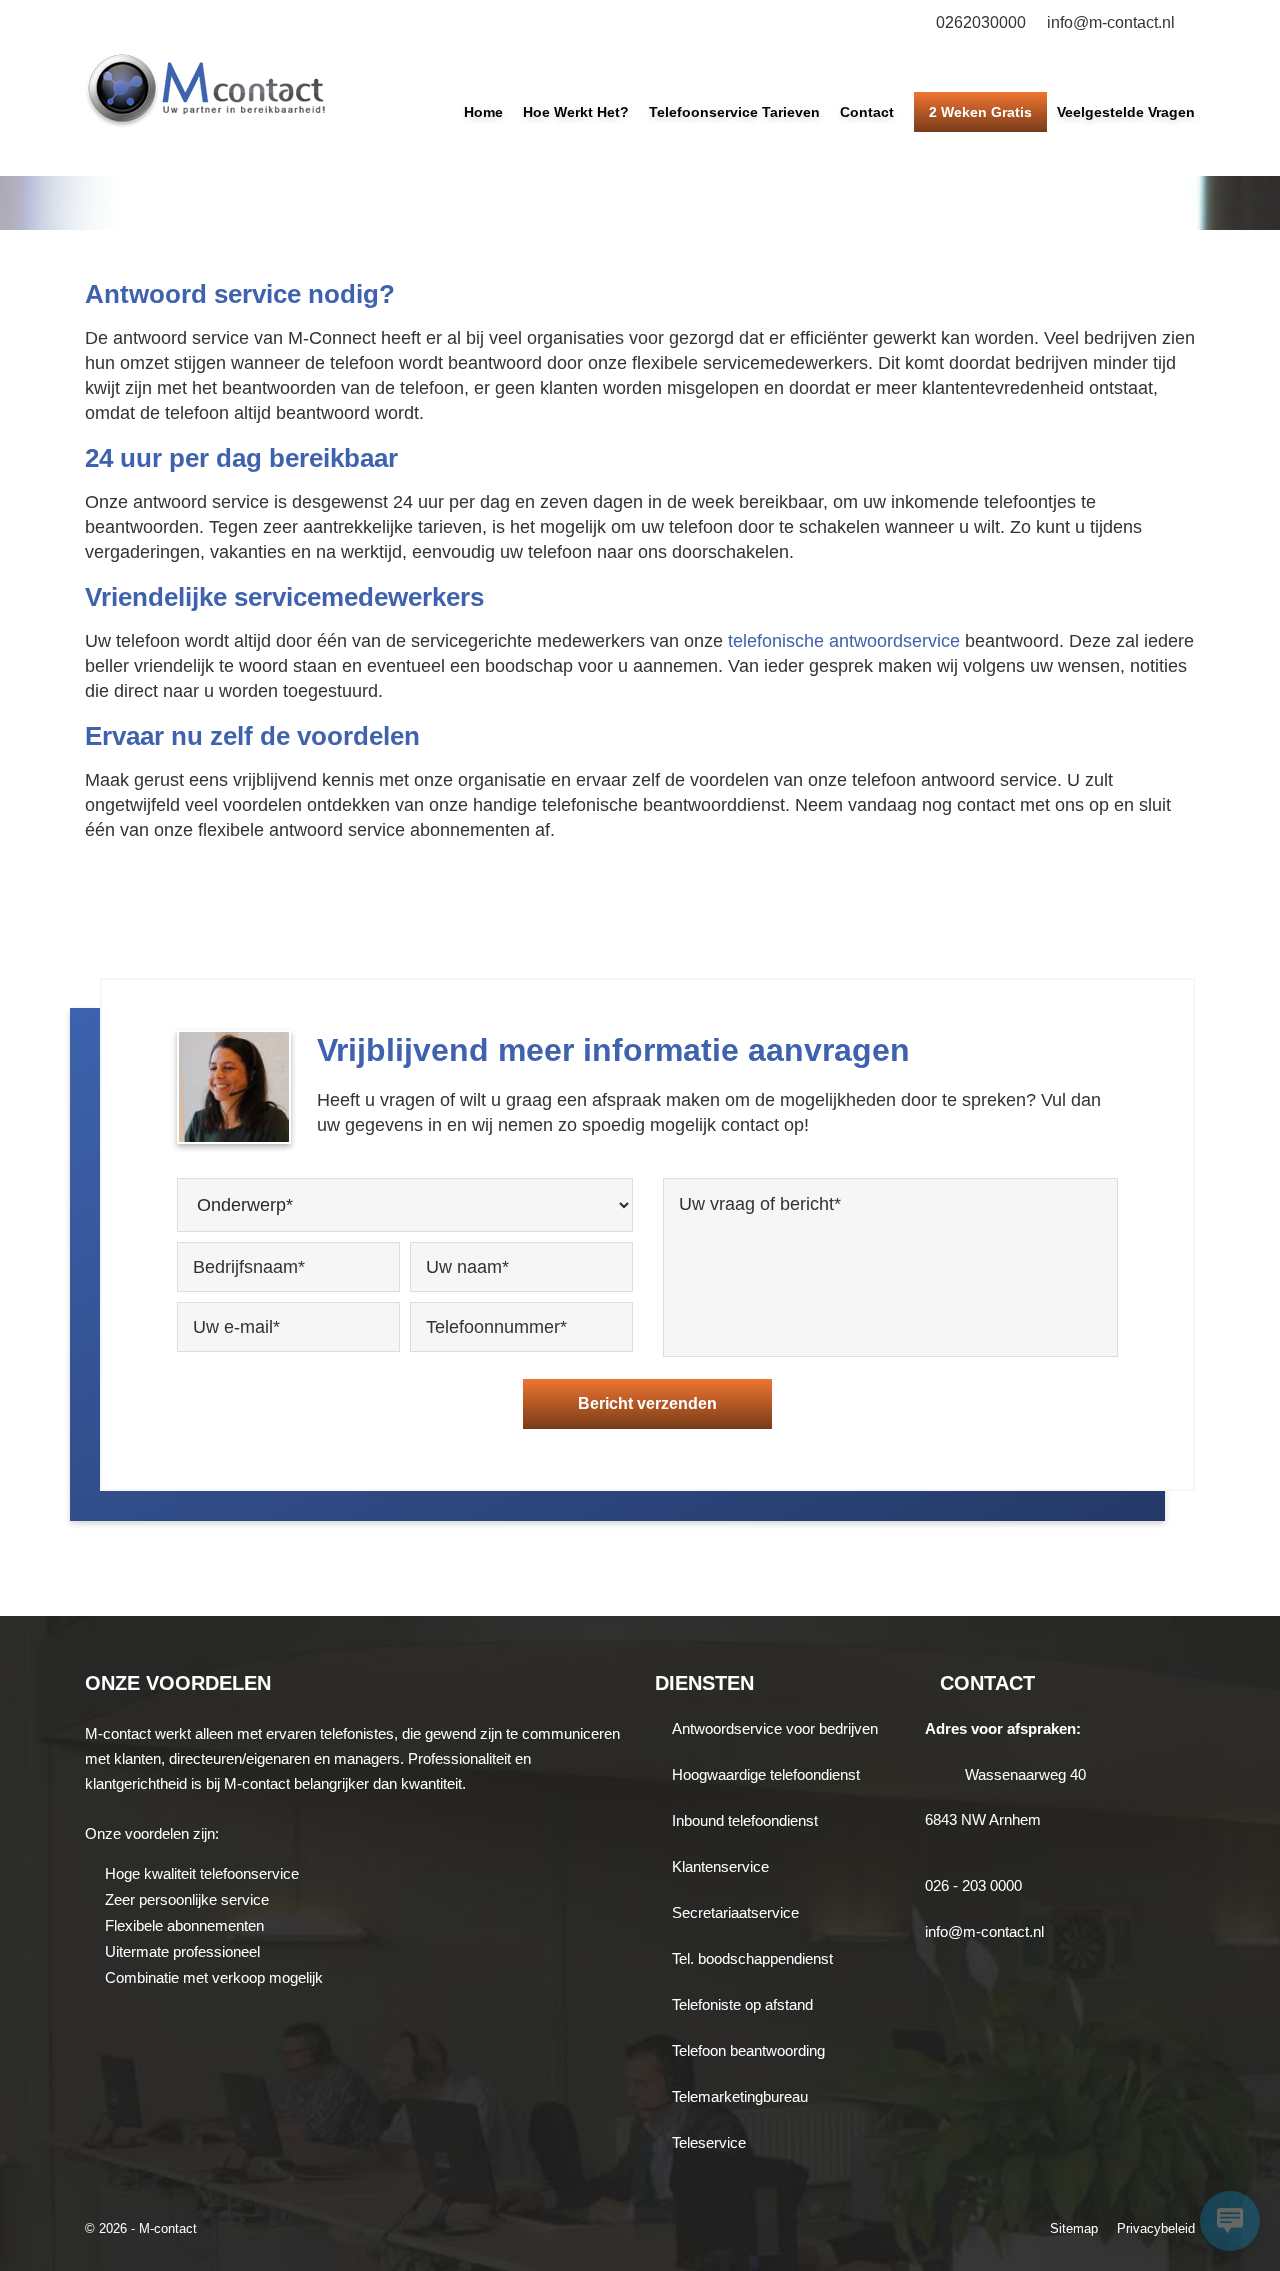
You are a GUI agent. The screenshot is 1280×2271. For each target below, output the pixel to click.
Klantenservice (720, 1866)
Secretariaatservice (735, 1912)
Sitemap (1074, 2228)
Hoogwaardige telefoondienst (766, 1774)
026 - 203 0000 (973, 1885)
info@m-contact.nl (1111, 22)
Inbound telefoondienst (745, 1820)
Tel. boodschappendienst (752, 1958)
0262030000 (981, 22)
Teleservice (709, 2142)
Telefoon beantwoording (748, 2050)
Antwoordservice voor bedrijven (775, 1728)
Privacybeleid (1156, 2228)
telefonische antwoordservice (844, 641)
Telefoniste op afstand (742, 2004)
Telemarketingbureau (740, 2096)
